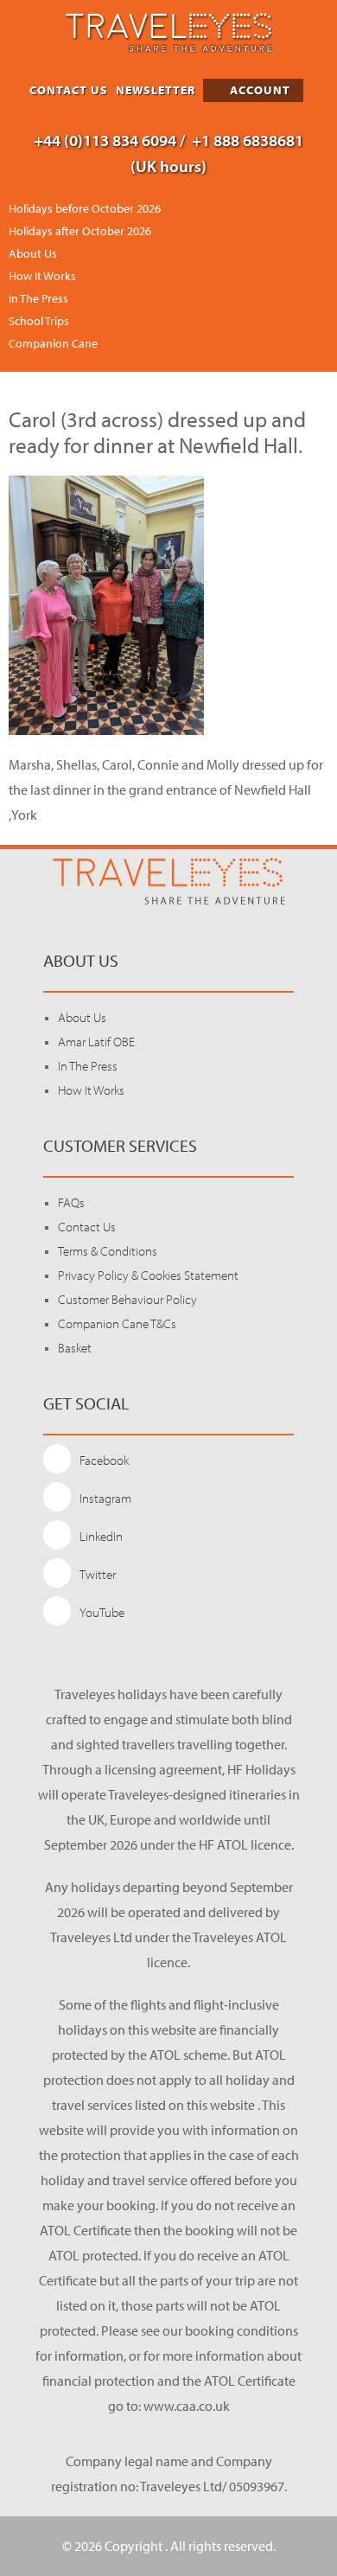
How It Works (42, 276)
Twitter (98, 1574)
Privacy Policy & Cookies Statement (148, 1275)
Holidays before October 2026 (85, 208)
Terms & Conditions (108, 1251)
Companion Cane (53, 343)
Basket (75, 1348)
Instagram (105, 1498)
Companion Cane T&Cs (117, 1323)
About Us (33, 253)
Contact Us (87, 1227)
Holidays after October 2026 (80, 231)
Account (258, 90)
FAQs (71, 1202)
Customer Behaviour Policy (127, 1299)
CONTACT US (69, 90)
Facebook (104, 1460)
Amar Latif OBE (96, 1042)
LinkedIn (101, 1536)
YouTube (102, 1612)
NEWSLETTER (156, 90)
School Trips (39, 321)
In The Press (38, 298)
